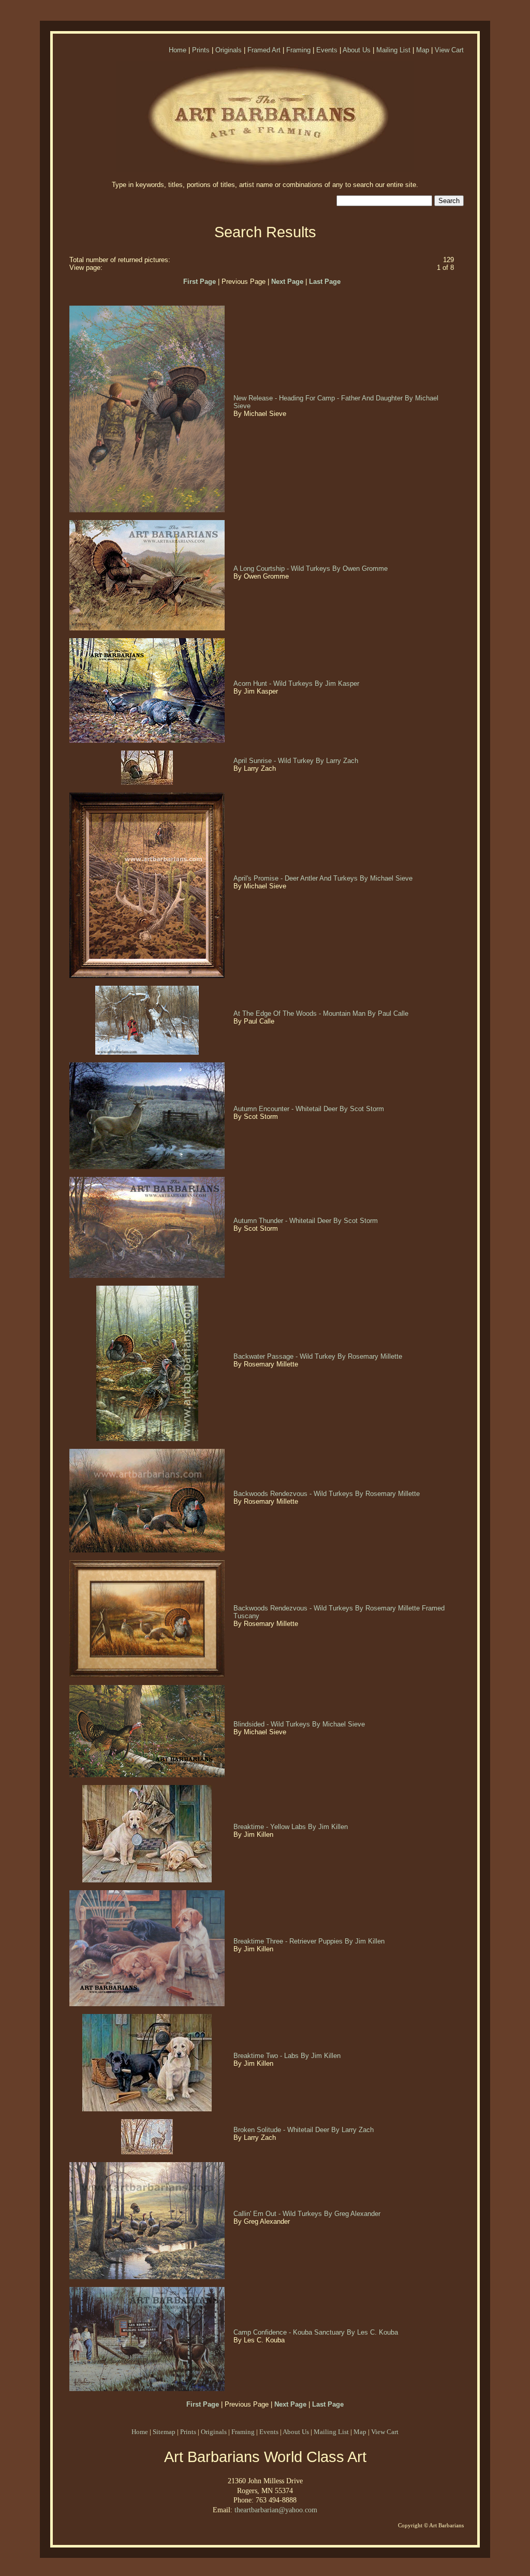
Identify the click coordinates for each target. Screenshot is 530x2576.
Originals (229, 50)
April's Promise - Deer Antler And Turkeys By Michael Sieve (324, 878)
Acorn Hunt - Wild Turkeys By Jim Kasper (297, 683)
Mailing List (393, 50)
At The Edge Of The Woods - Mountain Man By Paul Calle (322, 1013)
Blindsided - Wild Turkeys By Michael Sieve (300, 1724)
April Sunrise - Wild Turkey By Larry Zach (297, 761)
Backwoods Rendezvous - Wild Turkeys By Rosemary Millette (328, 1494)
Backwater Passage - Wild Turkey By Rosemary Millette (319, 1356)
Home (178, 50)
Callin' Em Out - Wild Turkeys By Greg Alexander (308, 2214)
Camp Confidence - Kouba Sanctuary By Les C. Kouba (317, 2332)
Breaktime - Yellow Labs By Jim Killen (292, 1827)
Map (423, 50)
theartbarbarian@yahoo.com (276, 2510)
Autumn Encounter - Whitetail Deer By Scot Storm (310, 1109)
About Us (357, 50)
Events (327, 50)
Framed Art (264, 50)
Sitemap (164, 2432)
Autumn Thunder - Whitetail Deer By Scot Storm (307, 1221)
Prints (201, 50)
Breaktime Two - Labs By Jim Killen (288, 2056)
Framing (298, 50)
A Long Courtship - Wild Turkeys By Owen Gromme (312, 569)
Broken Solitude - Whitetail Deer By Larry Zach (305, 2130)
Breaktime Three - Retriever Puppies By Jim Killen (310, 1941)
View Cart (449, 50)
